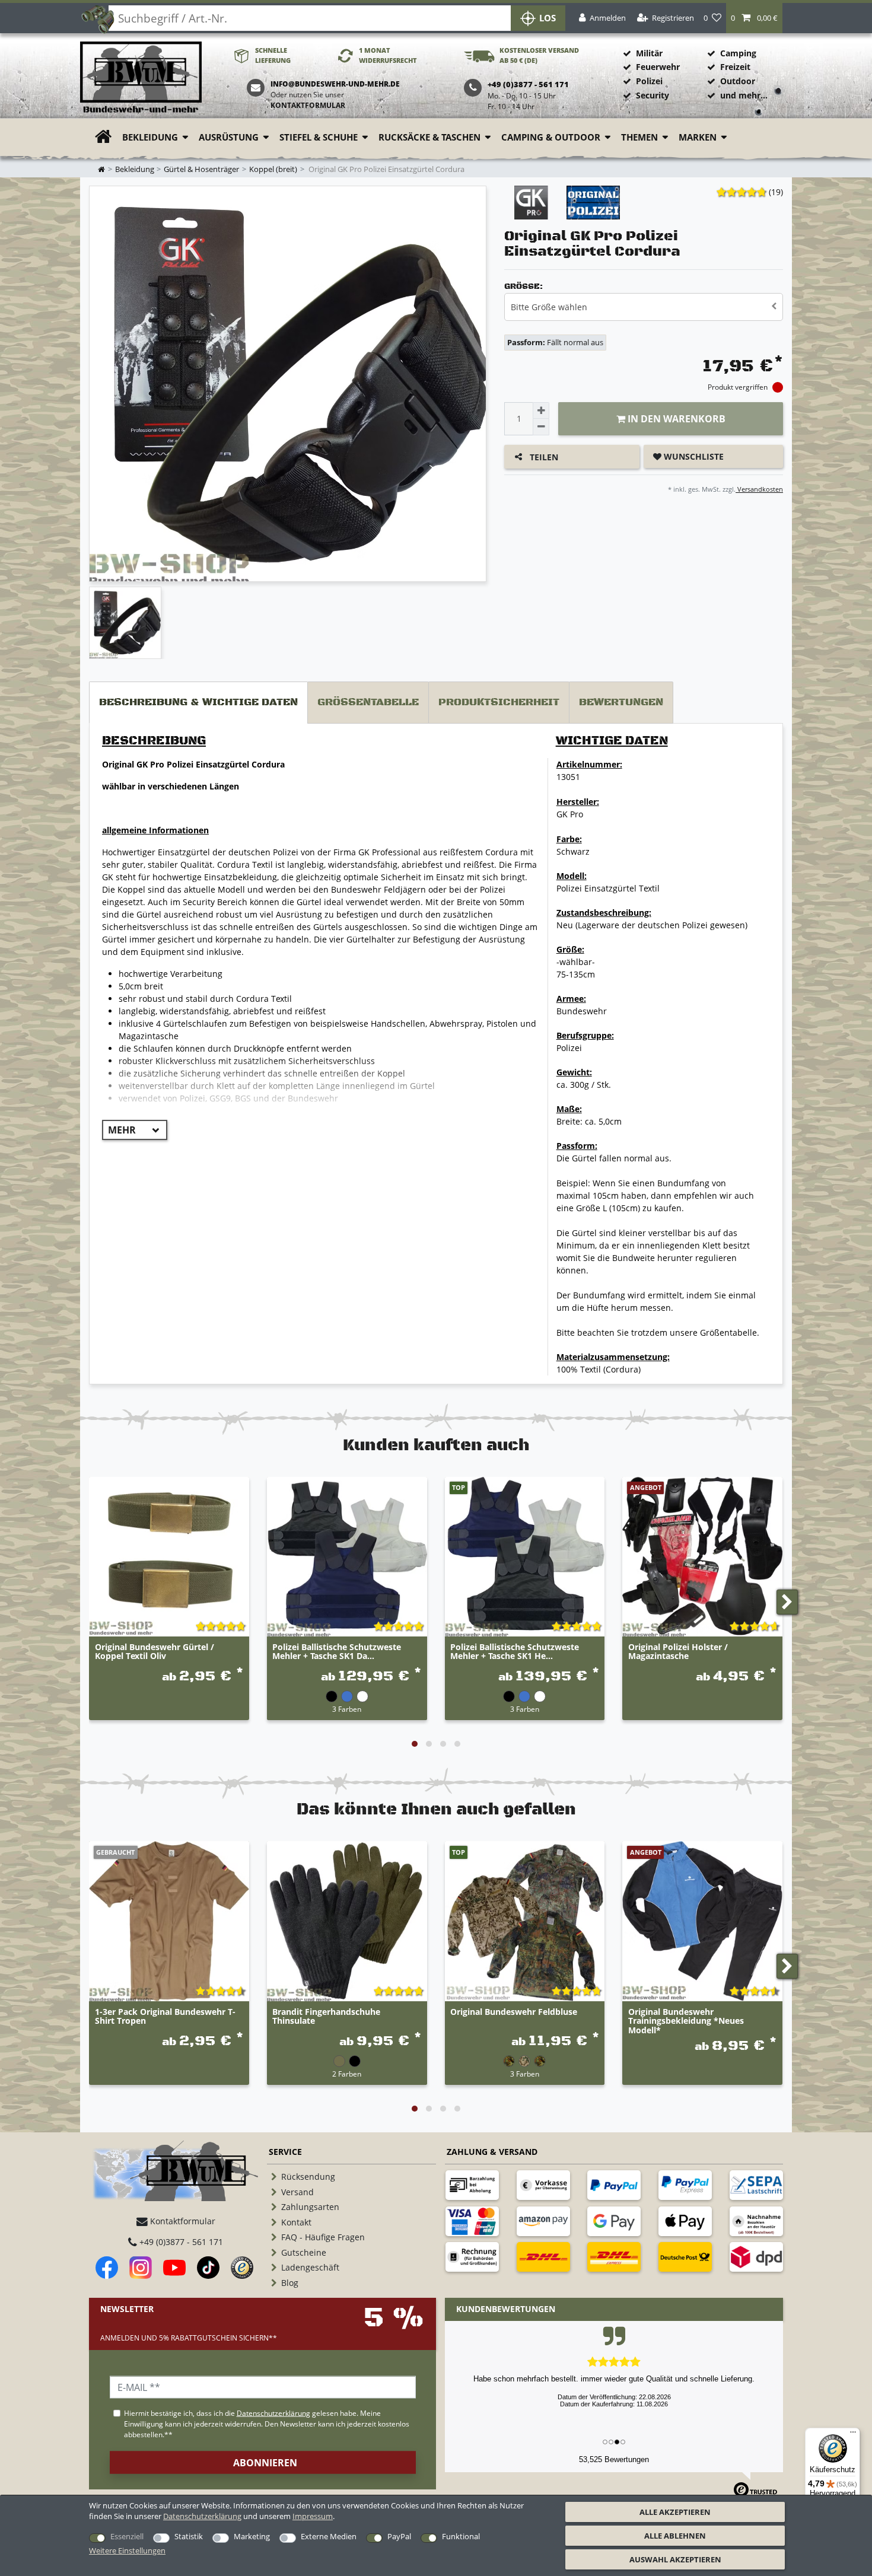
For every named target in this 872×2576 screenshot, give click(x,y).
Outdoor (738, 81)
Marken (698, 137)
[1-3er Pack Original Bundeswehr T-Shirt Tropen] (169, 1921)
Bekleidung (150, 137)
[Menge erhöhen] (541, 410)
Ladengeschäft (310, 2267)
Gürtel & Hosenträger (201, 169)
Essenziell (127, 2536)
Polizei (649, 81)
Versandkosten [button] (759, 489)
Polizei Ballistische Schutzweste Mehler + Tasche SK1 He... (515, 1652)
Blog (290, 2283)
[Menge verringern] (541, 427)
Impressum (313, 2516)
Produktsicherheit (499, 702)
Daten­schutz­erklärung (202, 2516)
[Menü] (853, 2435)
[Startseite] (141, 78)
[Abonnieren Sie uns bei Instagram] (141, 2268)
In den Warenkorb (675, 419)
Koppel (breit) (273, 169)
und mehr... (744, 95)
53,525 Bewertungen (614, 2459)
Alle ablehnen (675, 2536)
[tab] (198, 703)
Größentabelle (368, 702)
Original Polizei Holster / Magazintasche (678, 1652)
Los (548, 18)
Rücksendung (308, 2177)
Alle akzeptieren (675, 2512)
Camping (738, 53)
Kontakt (296, 2222)
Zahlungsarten (310, 2207)
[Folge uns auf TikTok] (208, 2268)
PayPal (399, 2536)
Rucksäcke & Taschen (429, 137)
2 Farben (347, 2074)
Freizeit (735, 67)
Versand (297, 2192)
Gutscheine (304, 2252)
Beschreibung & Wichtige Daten (198, 702)
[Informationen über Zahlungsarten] (472, 2185)
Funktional (461, 2536)
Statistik (189, 2536)
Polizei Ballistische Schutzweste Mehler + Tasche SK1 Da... (337, 1652)
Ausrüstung (229, 137)
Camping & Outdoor (551, 137)
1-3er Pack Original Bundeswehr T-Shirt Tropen (165, 2017)
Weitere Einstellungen (127, 2550)
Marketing (252, 2536)
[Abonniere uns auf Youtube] (174, 2268)
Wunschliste (693, 456)
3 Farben (347, 1709)
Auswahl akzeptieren (675, 2559)
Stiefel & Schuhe (319, 137)
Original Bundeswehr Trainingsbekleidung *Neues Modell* (686, 2021)
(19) (776, 192)
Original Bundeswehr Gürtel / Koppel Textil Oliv (155, 1652)
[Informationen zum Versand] (543, 2257)
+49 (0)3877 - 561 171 (180, 2242)
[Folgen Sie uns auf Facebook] (107, 2268)
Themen (639, 137)
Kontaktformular (308, 105)
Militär (649, 53)
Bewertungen (621, 702)
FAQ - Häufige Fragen (323, 2237)
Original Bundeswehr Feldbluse (514, 2012)
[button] (754, 18)
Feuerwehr (658, 67)
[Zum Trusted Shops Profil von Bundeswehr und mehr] (242, 2268)
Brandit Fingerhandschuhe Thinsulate (326, 2017)
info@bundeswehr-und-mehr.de (335, 84)
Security (653, 95)
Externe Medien (329, 2536)
